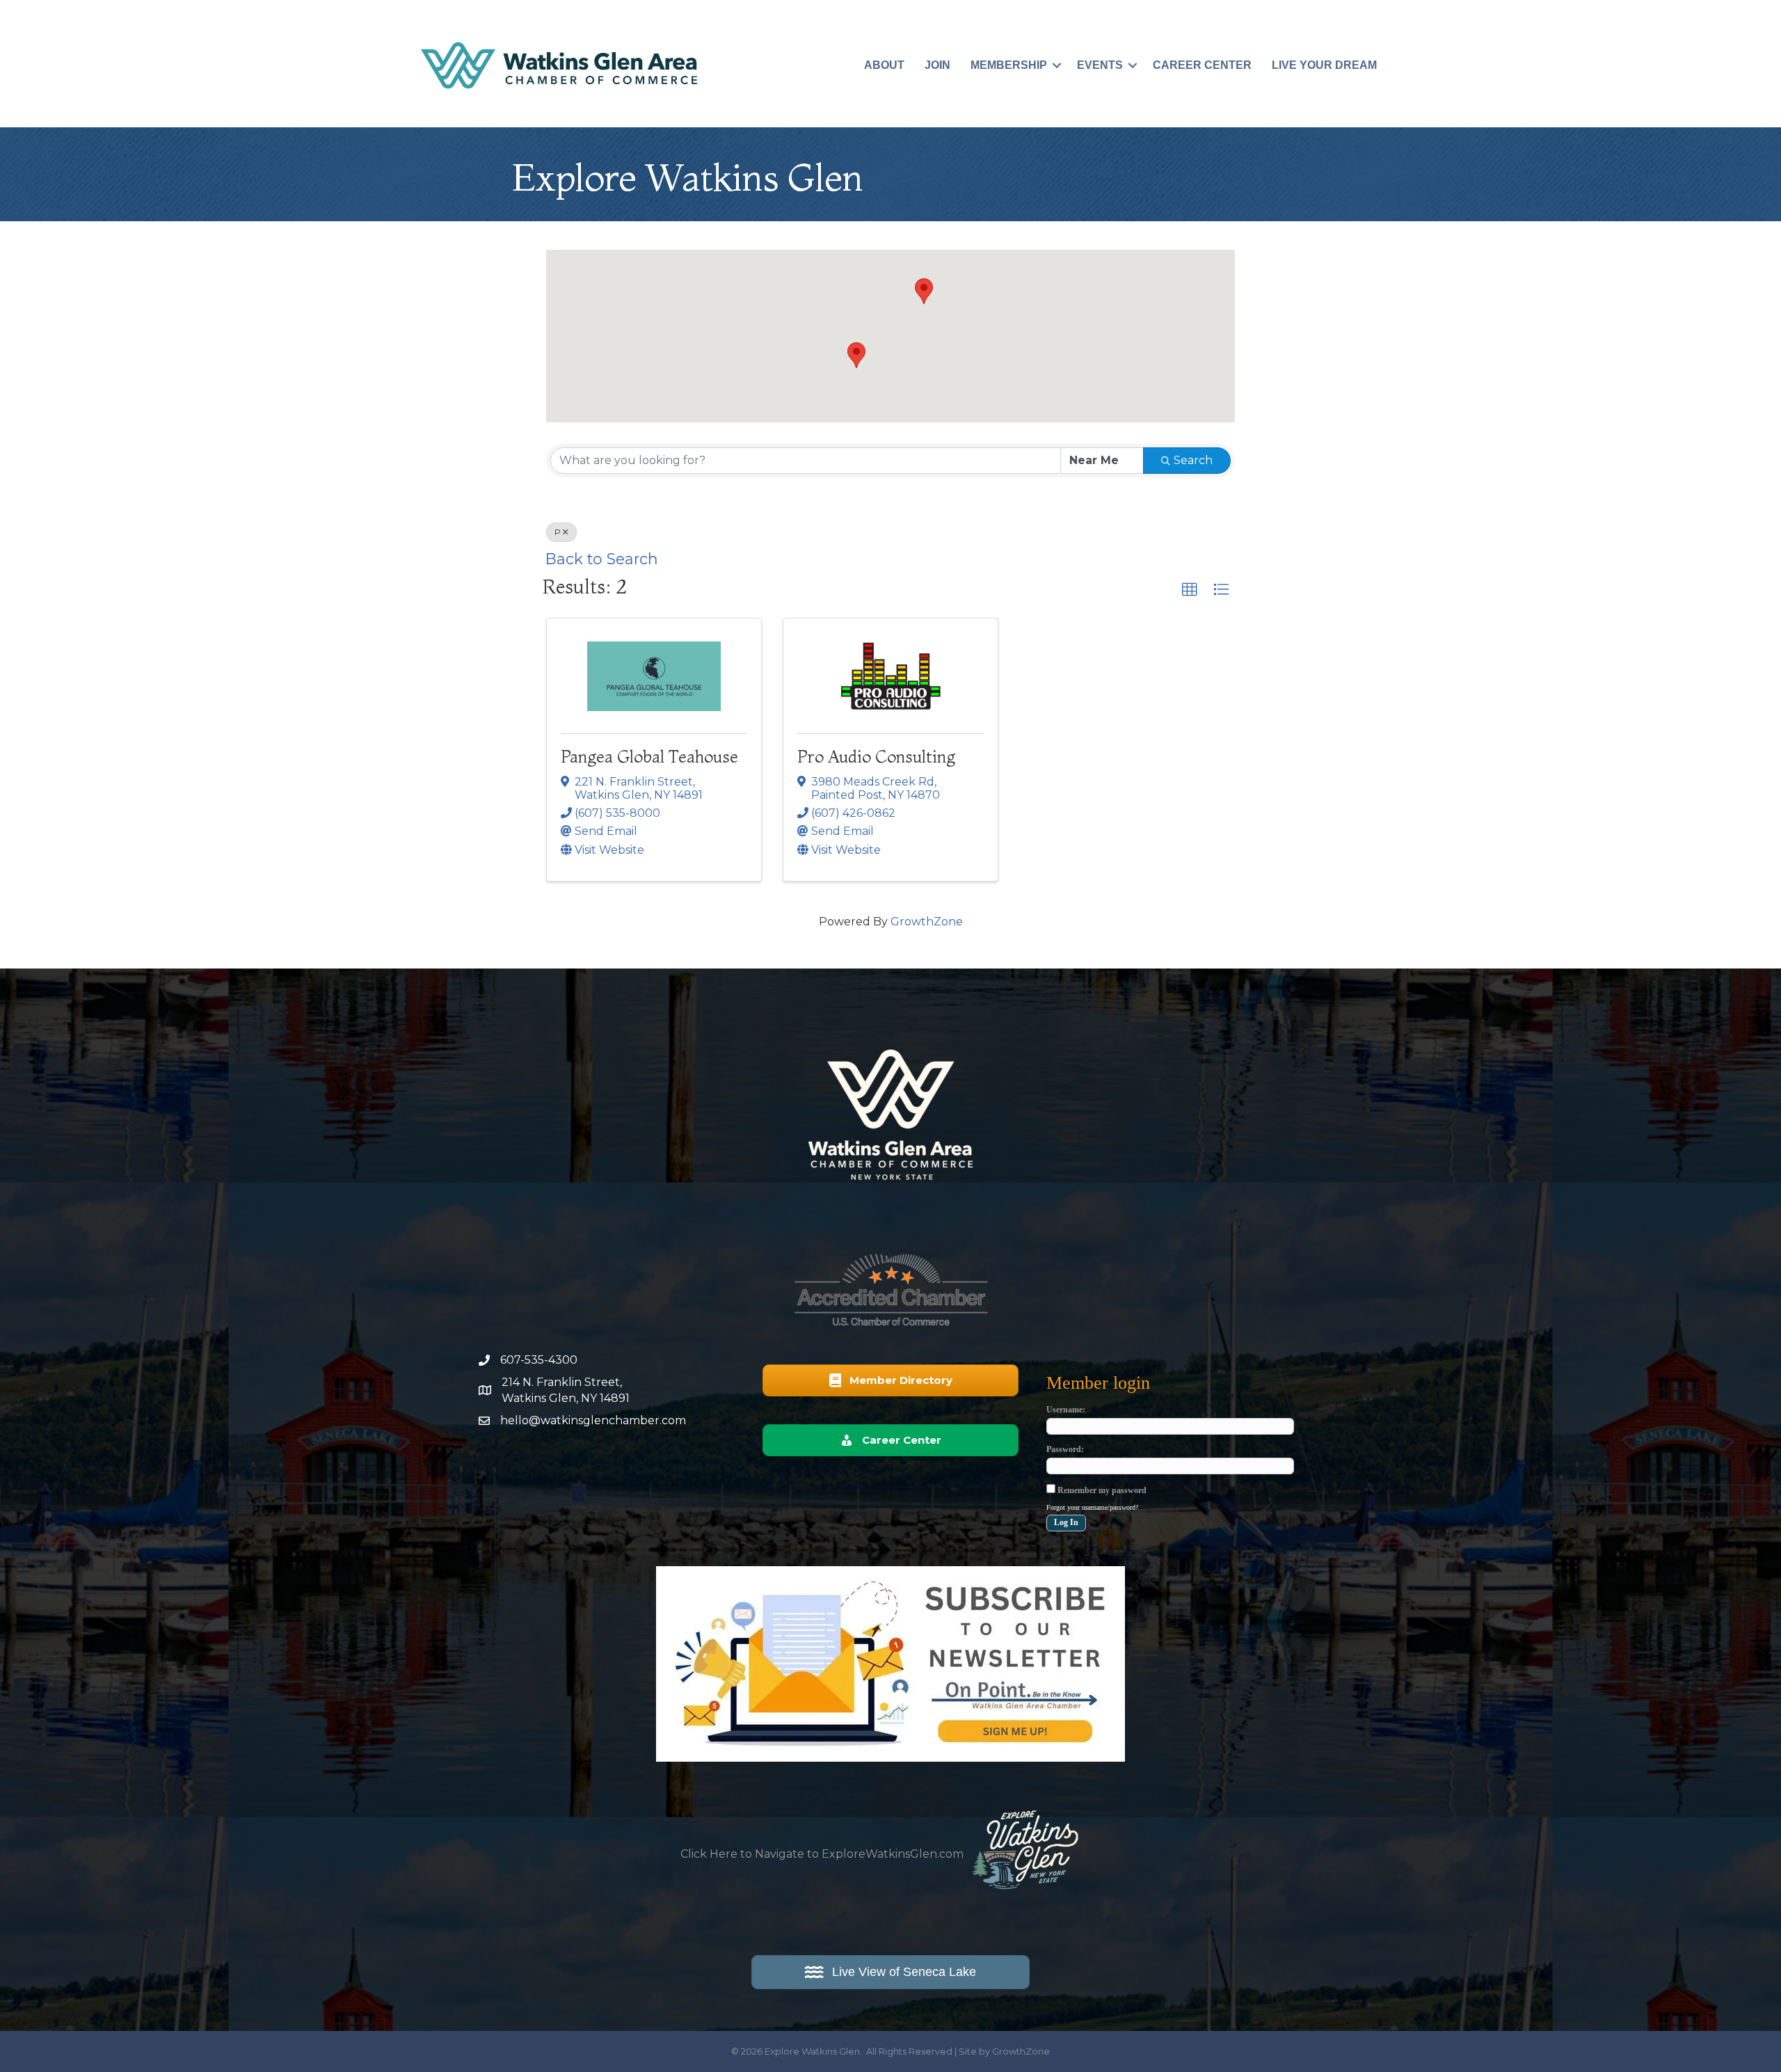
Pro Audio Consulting (876, 757)
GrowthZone (927, 922)
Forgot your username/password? (1092, 1507)
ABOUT (884, 65)
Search (1193, 460)
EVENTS (1100, 65)
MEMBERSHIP (1009, 65)
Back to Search (602, 559)
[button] (924, 291)
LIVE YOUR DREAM (1324, 65)
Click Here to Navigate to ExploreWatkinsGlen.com (822, 1854)
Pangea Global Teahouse (649, 757)
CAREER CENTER (1202, 65)
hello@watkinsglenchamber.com (593, 1420)
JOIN (937, 65)
